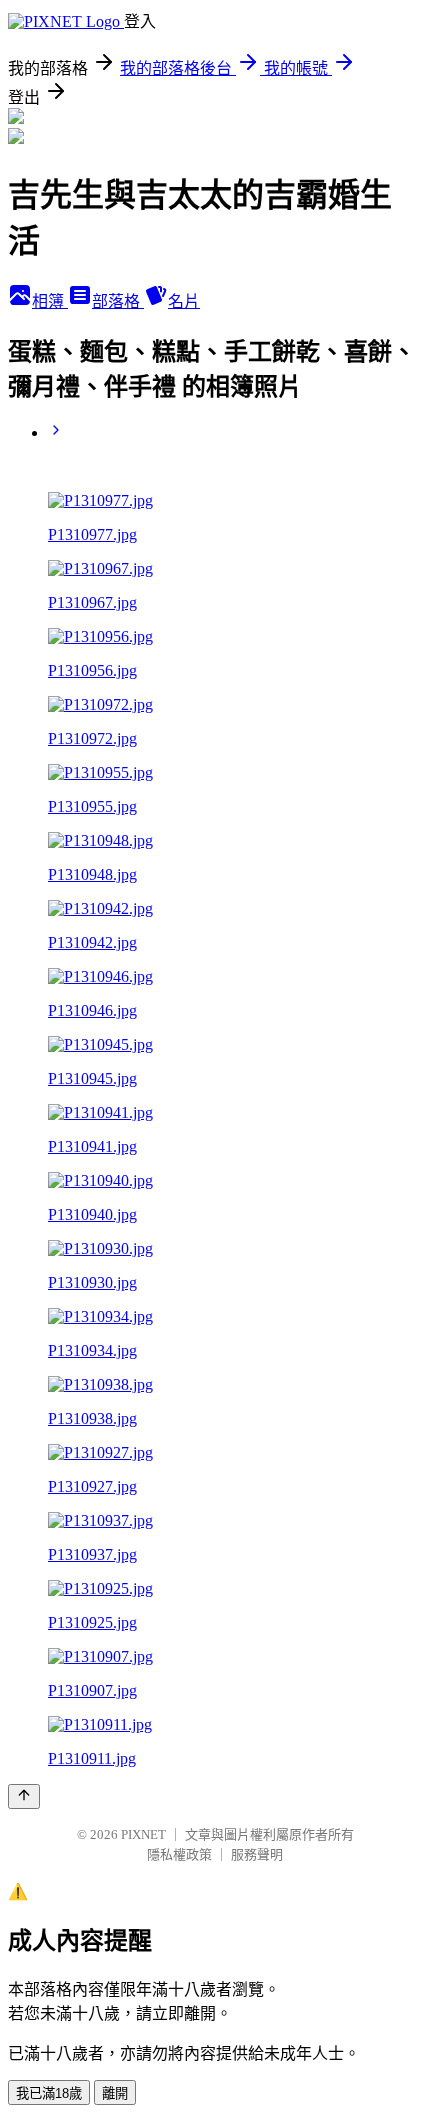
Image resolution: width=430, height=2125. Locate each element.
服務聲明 (257, 1854)
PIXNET (143, 1834)
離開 (115, 2093)
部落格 (118, 301)
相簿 (50, 301)
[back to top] (24, 1796)
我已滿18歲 (49, 2093)
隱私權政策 (179, 1854)
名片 (184, 301)
